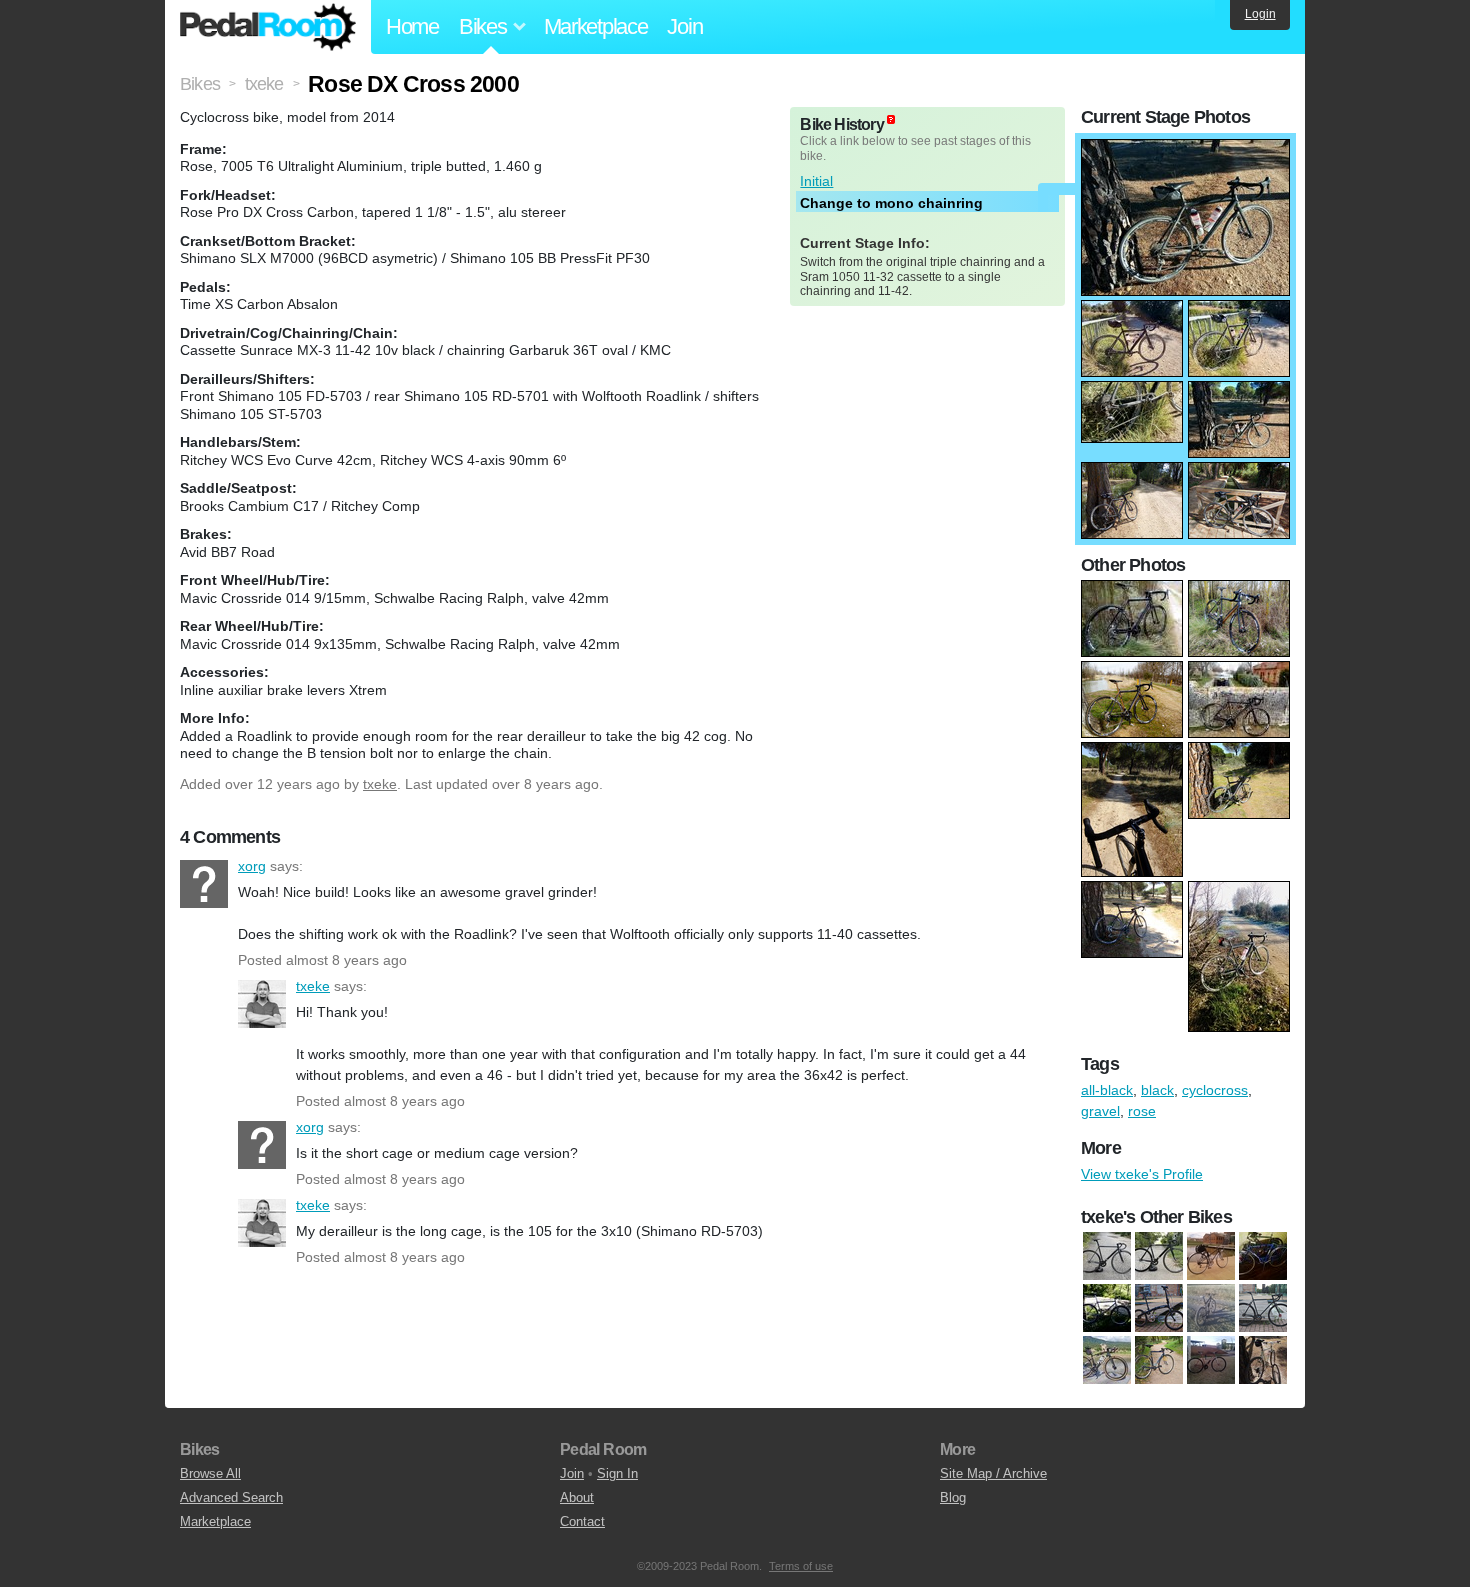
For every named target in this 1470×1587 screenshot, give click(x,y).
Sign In (617, 1473)
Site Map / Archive (993, 1473)
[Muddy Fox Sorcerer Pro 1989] (1263, 1361)
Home (412, 26)
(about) (891, 119)
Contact (582, 1521)
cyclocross (1215, 1090)
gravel (1100, 1111)
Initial (816, 181)
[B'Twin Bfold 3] (1159, 1309)
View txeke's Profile (1142, 1174)
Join (684, 26)
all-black (1107, 1090)
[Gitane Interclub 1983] (1211, 1361)
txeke (380, 784)
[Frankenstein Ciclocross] (1159, 1361)
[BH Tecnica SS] (1107, 1309)
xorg (204, 884)
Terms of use (801, 1566)
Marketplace (596, 26)
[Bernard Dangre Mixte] (1211, 1257)
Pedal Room (268, 27)
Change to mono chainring (891, 203)
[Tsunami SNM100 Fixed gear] (1159, 1257)
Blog (953, 1497)
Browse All (210, 1473)
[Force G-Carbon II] (1107, 1361)
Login (1260, 14)
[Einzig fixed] (1263, 1309)
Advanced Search (231, 1497)
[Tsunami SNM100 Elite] (1107, 1257)
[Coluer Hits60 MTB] (1211, 1309)
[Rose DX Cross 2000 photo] (1185, 149)
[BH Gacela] (1263, 1257)
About (577, 1497)
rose (1142, 1111)
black (1157, 1090)
